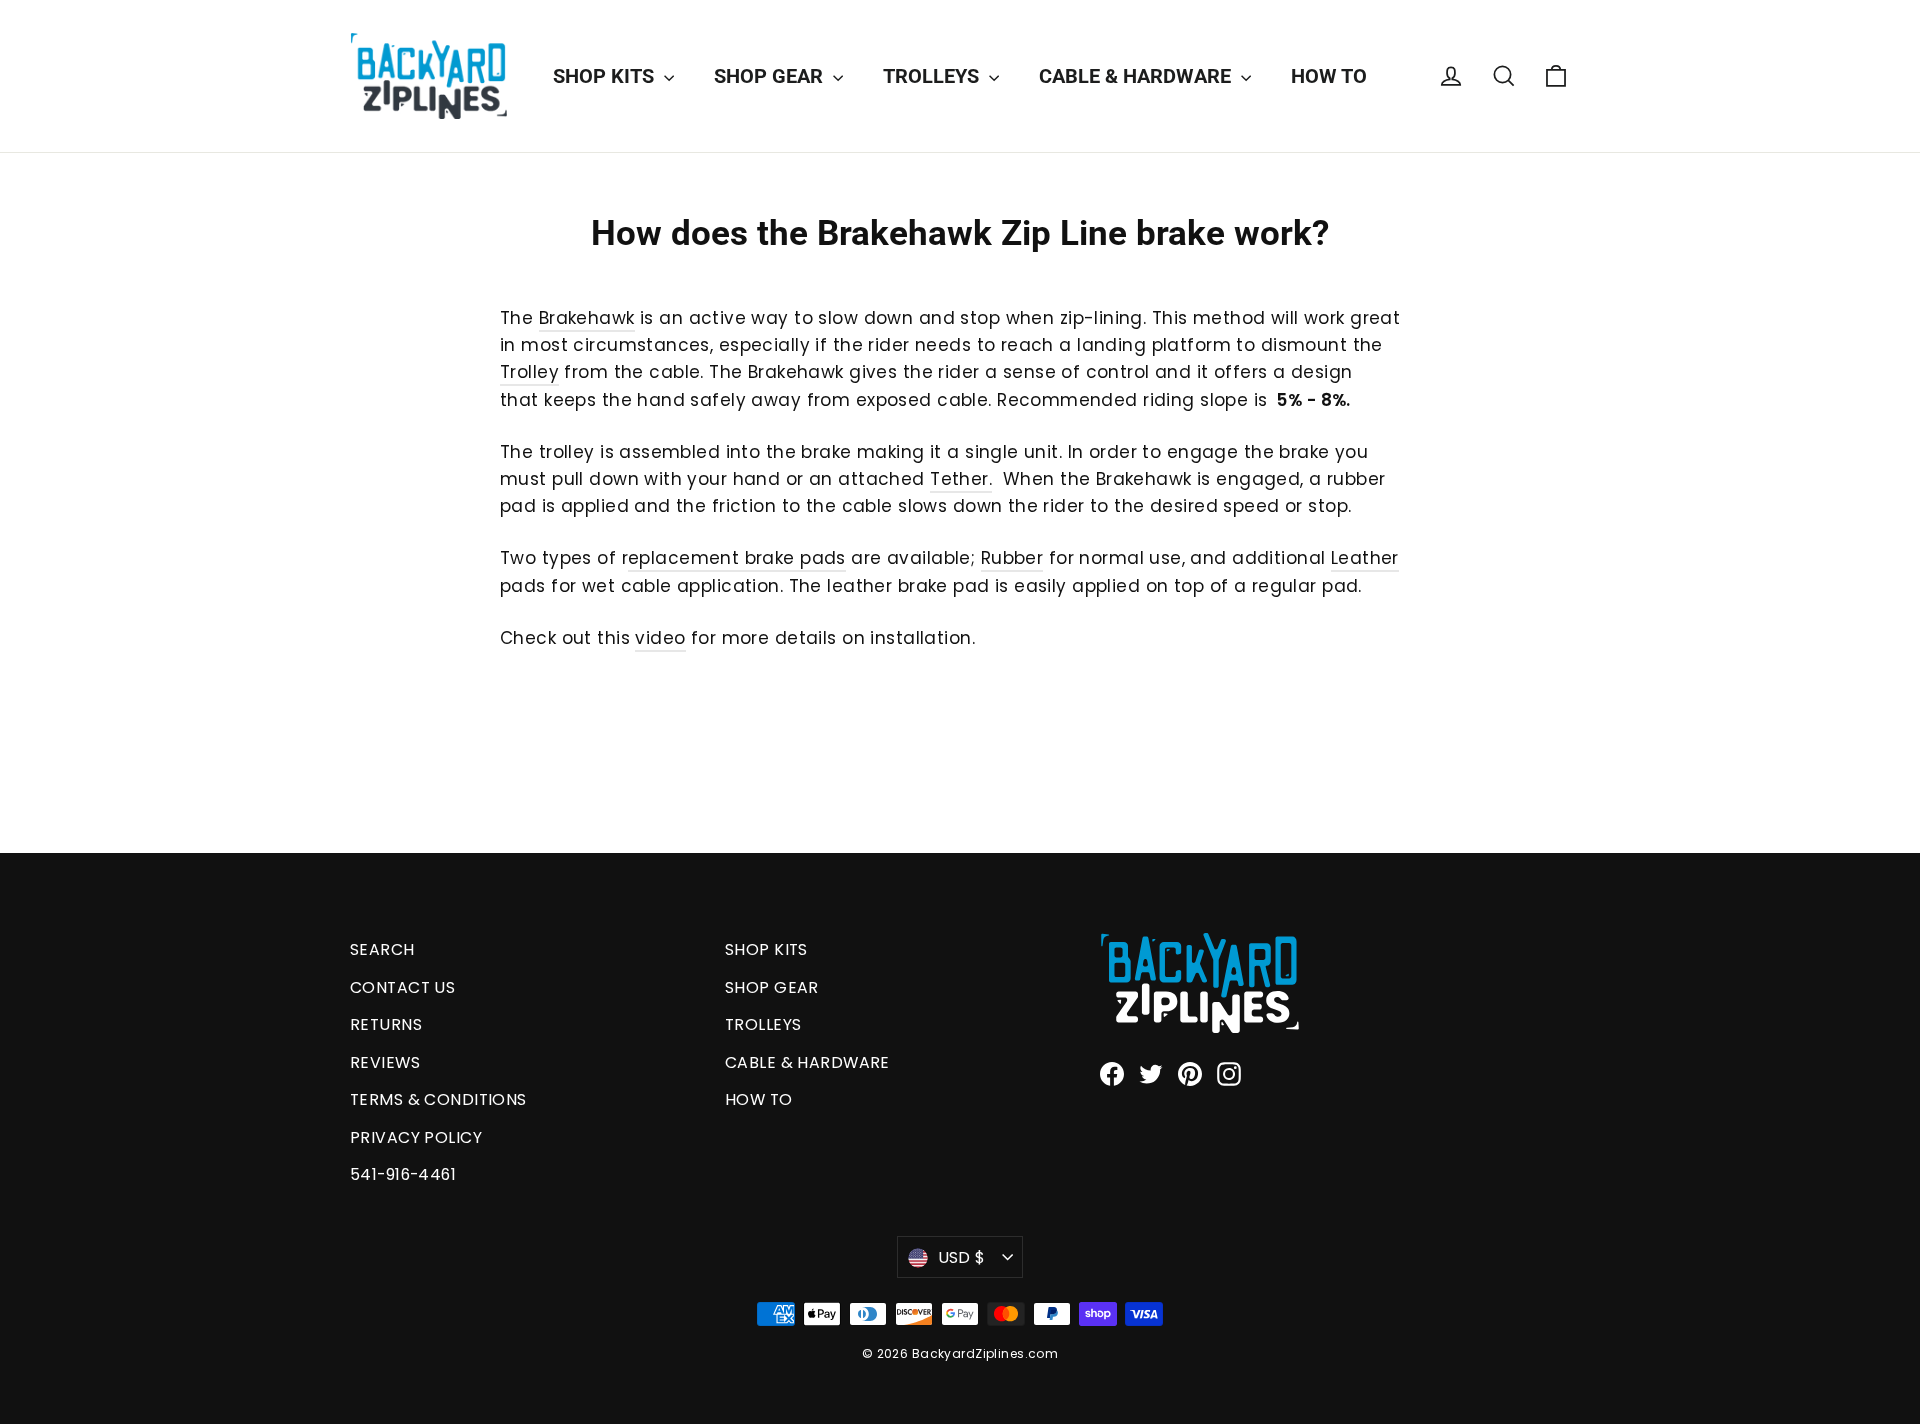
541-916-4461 (403, 1174)
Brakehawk (587, 318)
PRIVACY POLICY (416, 1137)
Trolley (529, 372)
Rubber (1012, 558)
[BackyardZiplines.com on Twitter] (1151, 1073)
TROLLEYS (933, 76)
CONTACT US (402, 987)
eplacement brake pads (737, 558)
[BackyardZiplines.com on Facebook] (1112, 1073)
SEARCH (382, 949)
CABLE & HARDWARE (1137, 76)
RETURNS (386, 1024)
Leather (1365, 558)
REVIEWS (385, 1062)
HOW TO (1329, 76)
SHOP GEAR (771, 76)
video (660, 638)
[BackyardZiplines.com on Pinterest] (1190, 1073)
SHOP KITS (606, 76)
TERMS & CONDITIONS (438, 1099)
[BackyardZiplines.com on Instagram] (1229, 1073)
